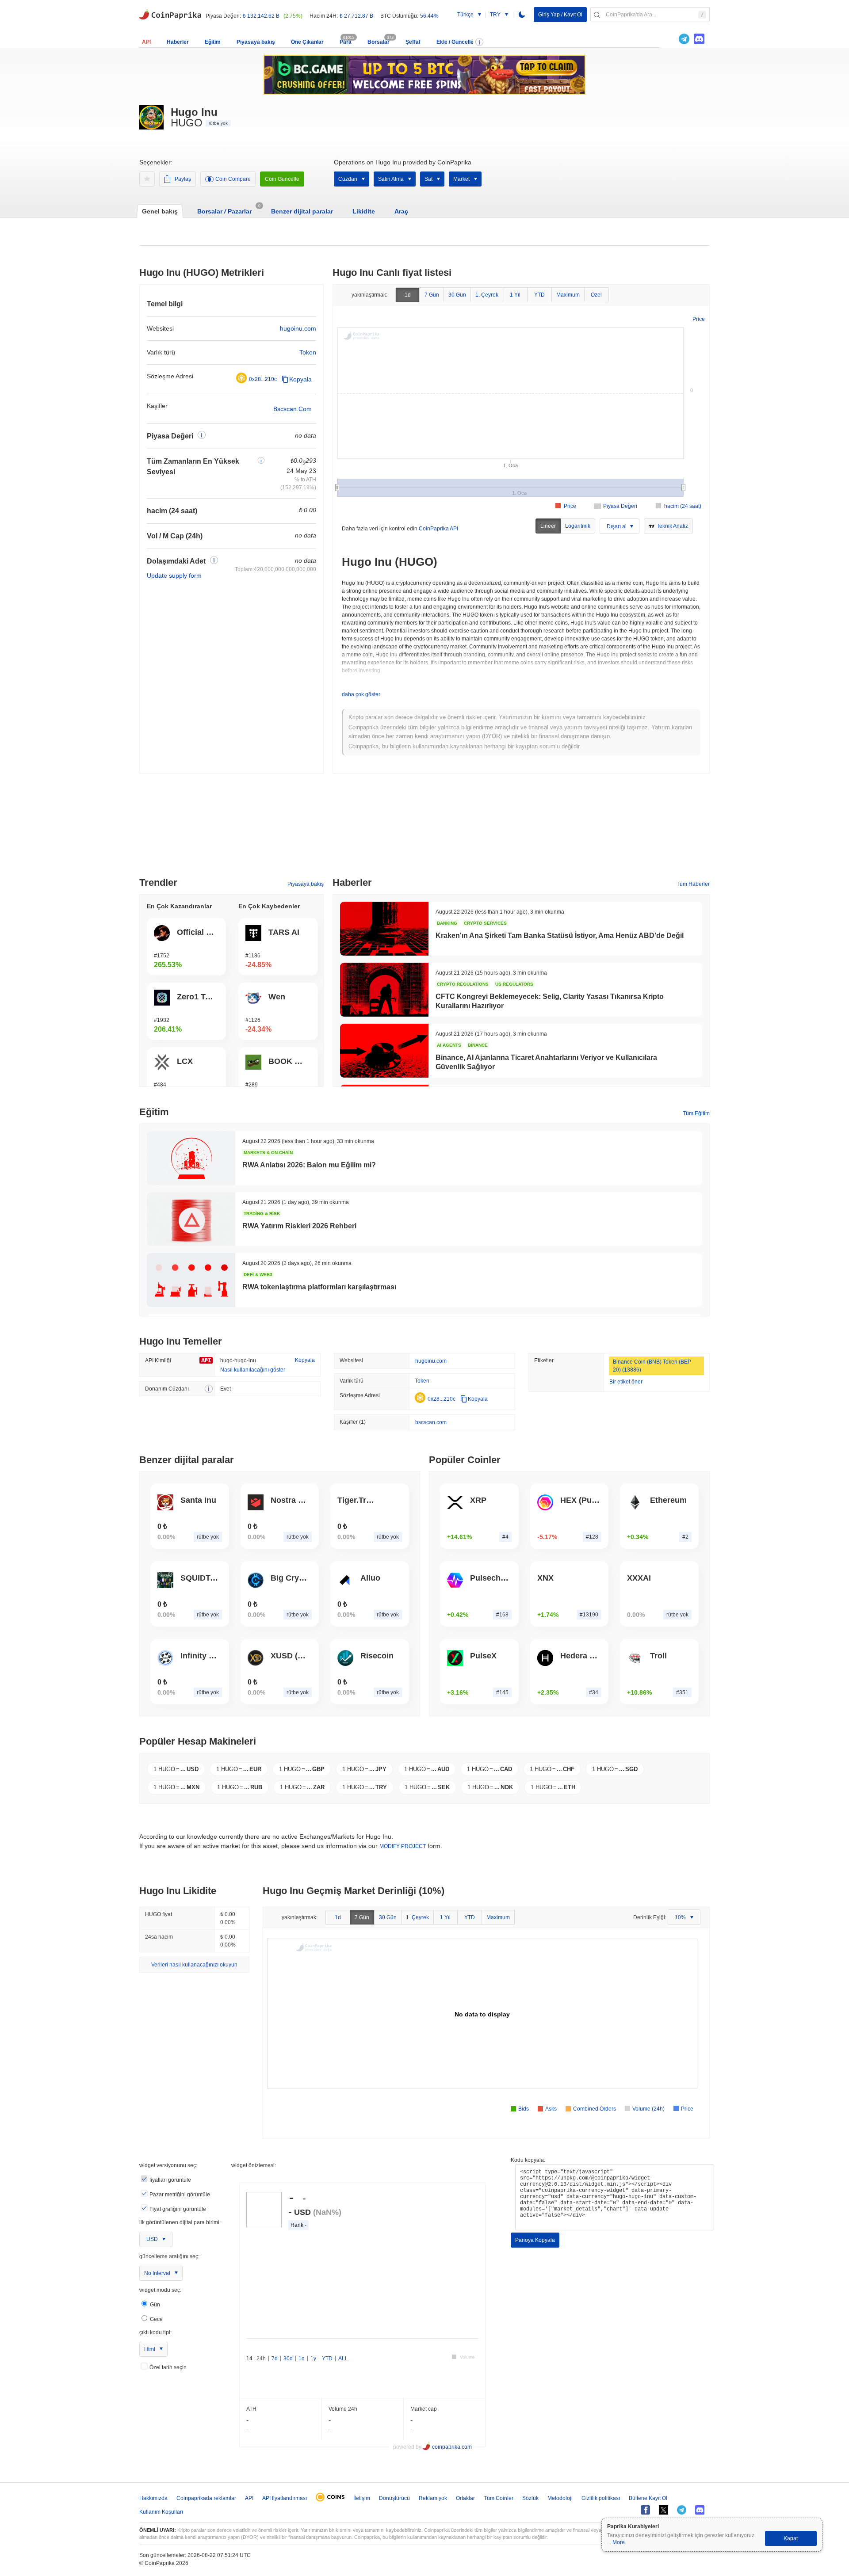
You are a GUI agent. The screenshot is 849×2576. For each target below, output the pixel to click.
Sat (428, 179)
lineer (548, 526)
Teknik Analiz (672, 526)
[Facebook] (645, 2510)
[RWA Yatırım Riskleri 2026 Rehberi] (191, 1219)
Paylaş (183, 179)
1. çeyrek (487, 295)
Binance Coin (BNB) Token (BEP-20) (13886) (653, 1366)
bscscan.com (431, 1422)
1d (408, 295)
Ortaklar (465, 2498)
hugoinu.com (298, 328)
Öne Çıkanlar (307, 42)
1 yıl (515, 295)
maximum (568, 295)
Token (308, 352)
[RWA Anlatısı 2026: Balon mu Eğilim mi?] (191, 1158)
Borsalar (379, 42)
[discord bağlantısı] (699, 39)
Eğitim (213, 42)
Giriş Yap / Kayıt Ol (560, 15)
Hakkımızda (153, 2498)
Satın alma (391, 179)
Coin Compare (233, 179)
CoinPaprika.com (170, 14)
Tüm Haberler (693, 884)
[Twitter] (669, 39)
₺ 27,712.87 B (356, 16)
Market (461, 179)
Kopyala (300, 379)
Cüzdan (348, 179)
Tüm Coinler (499, 2498)
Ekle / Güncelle (455, 42)
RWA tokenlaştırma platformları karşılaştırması (319, 1287)
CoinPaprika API (438, 529)
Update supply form (174, 575)
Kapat (791, 2538)
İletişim (362, 2498)
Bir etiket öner (626, 1382)
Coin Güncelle (282, 179)
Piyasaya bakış (256, 42)
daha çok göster (361, 694)
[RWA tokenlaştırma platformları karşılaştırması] (191, 1280)
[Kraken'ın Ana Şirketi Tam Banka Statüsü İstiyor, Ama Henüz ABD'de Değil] (384, 929)
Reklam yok (433, 2498)
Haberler (178, 42)
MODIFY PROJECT (403, 1846)
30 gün (457, 295)
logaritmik (578, 526)
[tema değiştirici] (522, 15)
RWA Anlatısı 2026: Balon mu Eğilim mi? (309, 1165)
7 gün (432, 295)
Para (346, 42)
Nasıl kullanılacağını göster (253, 1370)
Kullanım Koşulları (161, 2512)
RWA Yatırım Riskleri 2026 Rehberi (299, 1226)
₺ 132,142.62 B (261, 16)
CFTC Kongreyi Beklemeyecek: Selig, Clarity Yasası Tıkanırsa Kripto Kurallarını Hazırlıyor (550, 1001)
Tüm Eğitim (696, 1113)
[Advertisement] (424, 829)
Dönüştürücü (394, 2498)
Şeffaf (413, 42)
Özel (596, 295)
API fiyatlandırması (285, 2498)
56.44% (429, 16)
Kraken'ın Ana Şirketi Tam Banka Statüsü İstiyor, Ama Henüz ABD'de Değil (560, 936)
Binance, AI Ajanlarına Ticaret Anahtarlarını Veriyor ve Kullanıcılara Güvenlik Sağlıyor (546, 1062)
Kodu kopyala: (528, 2160)
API (146, 42)
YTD (539, 295)
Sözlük (530, 2498)
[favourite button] (147, 179)
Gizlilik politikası (601, 2498)
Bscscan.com (293, 409)
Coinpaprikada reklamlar (206, 2498)
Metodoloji (560, 2498)
